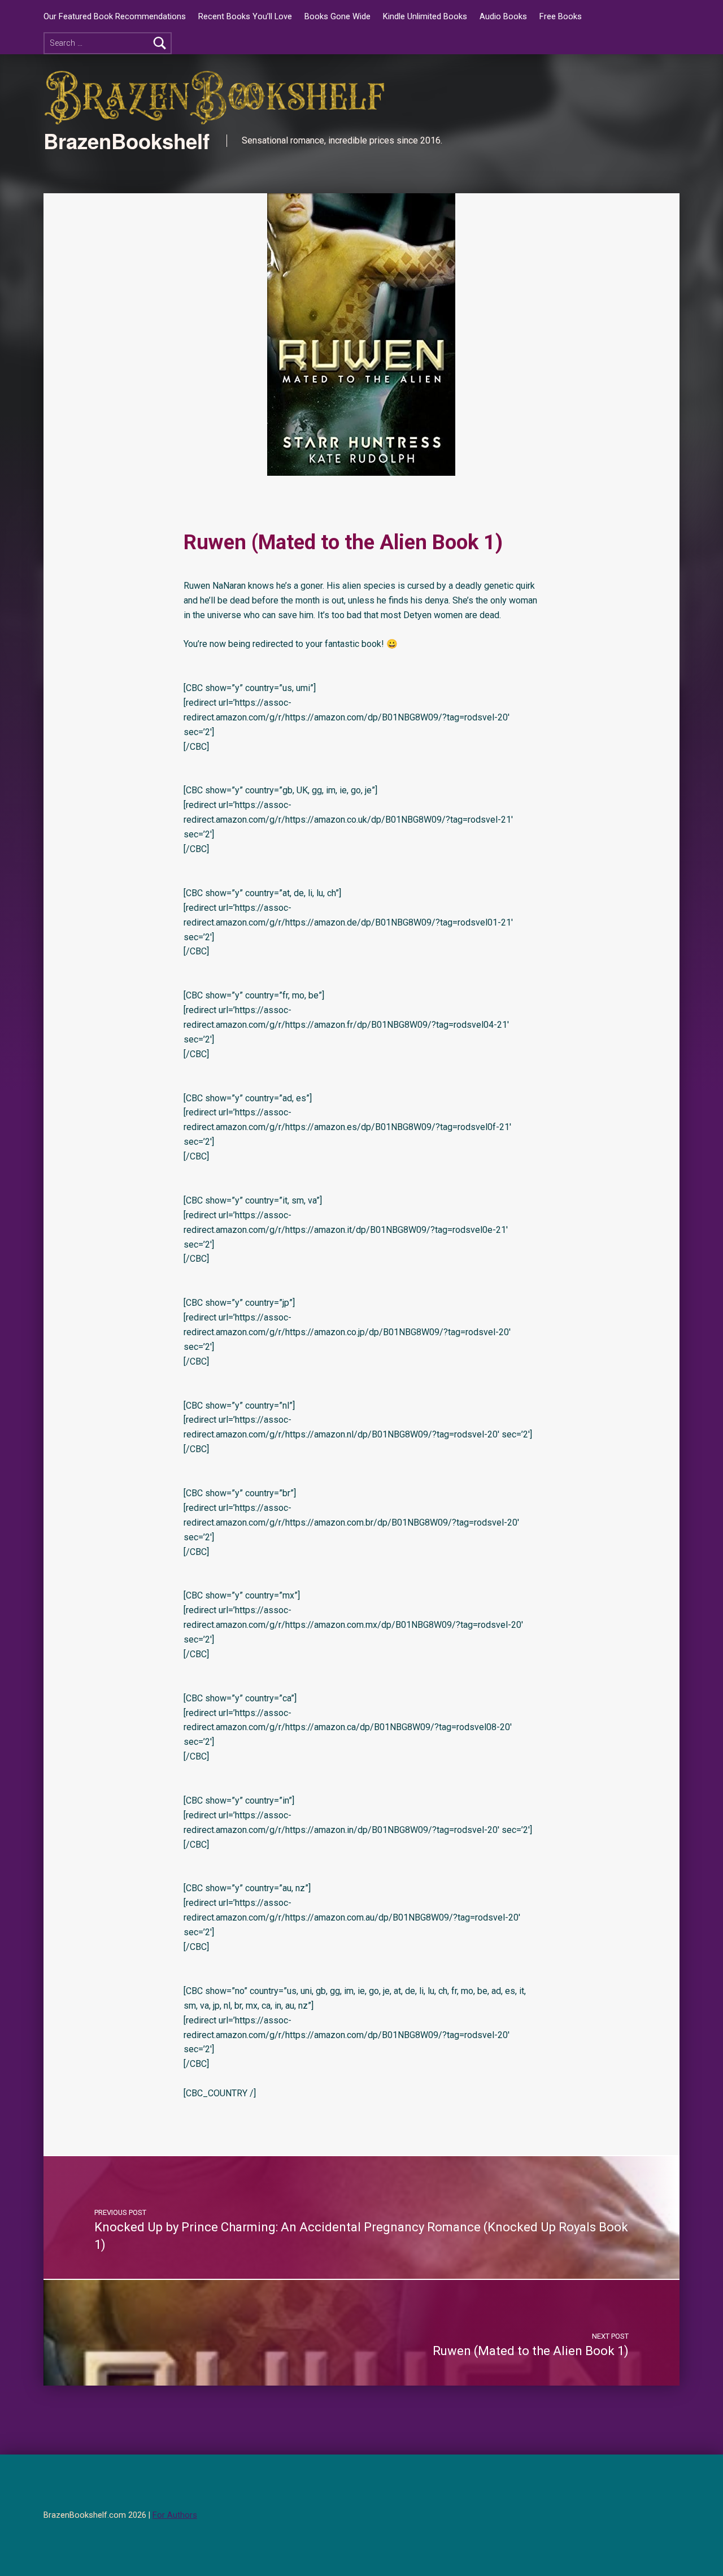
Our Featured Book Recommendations (115, 17)
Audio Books (503, 17)
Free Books (561, 17)
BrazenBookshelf (127, 141)
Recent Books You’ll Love (245, 17)
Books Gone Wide (337, 17)
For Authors (175, 2515)
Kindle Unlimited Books (425, 17)
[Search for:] (108, 43)
